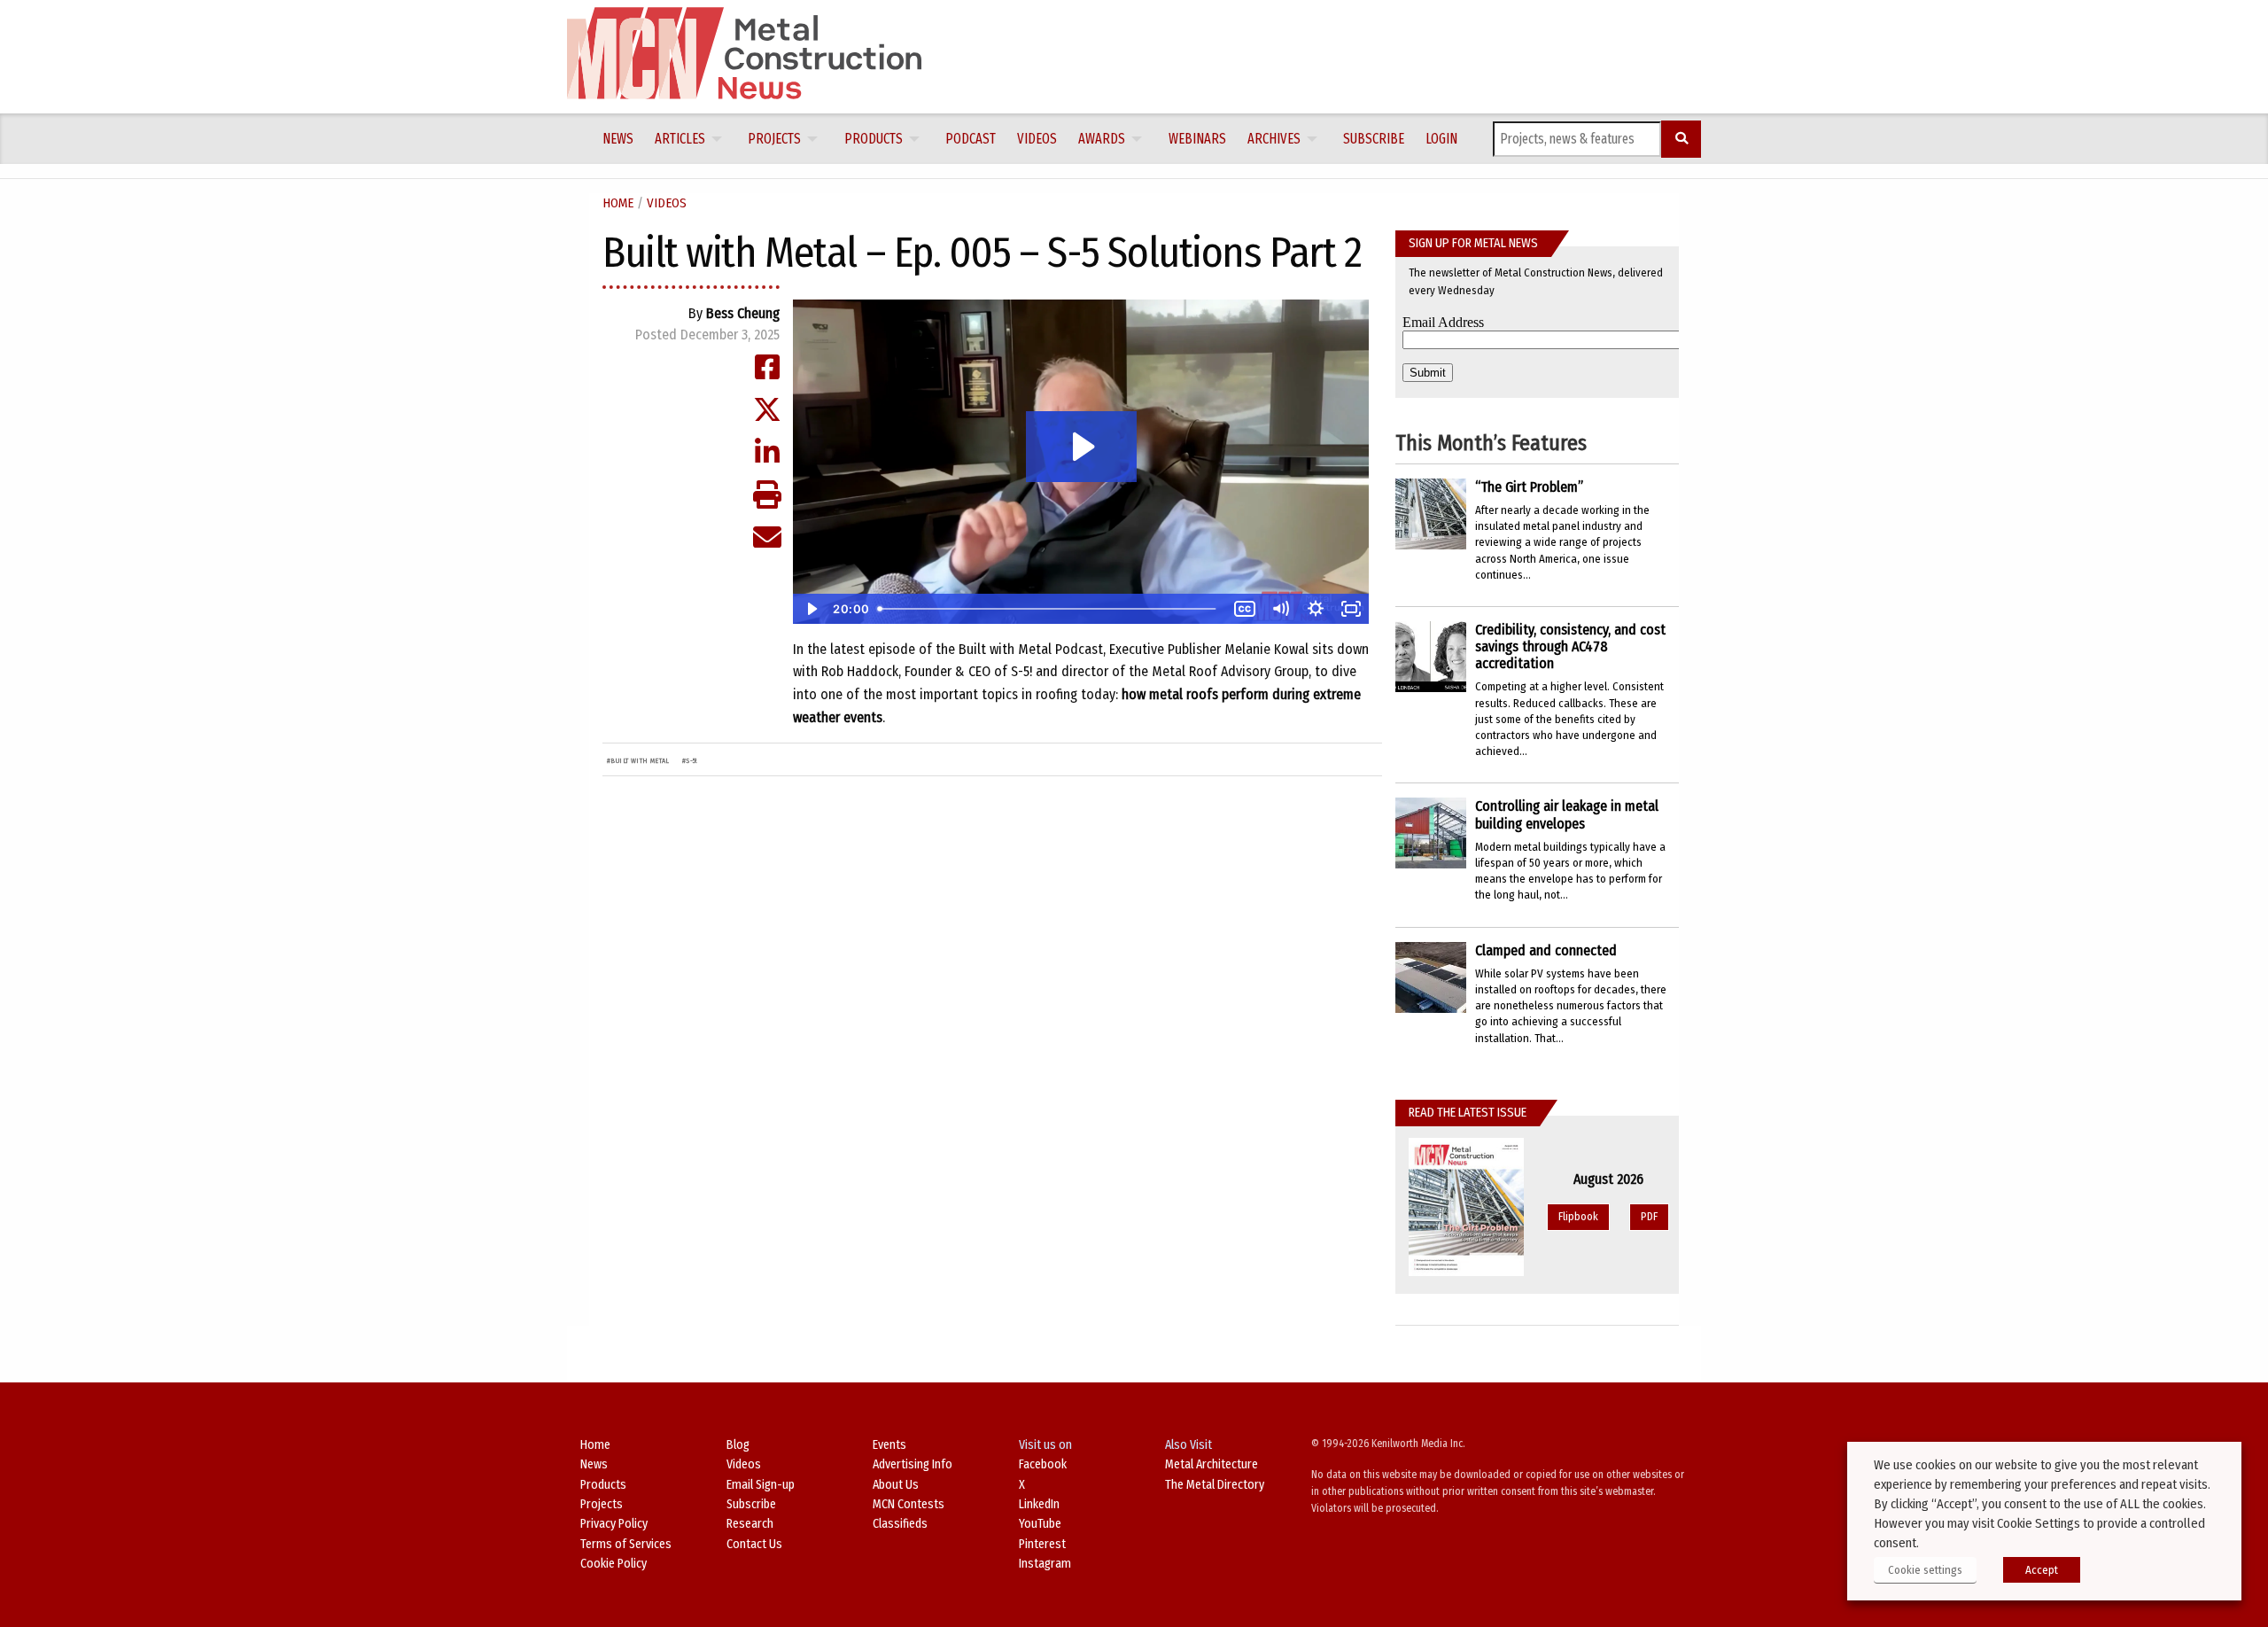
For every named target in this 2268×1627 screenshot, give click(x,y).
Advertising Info (913, 1464)
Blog (738, 1445)
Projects (774, 139)
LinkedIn (1039, 1504)
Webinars (1197, 139)
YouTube (1040, 1524)
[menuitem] (618, 139)
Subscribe (1374, 139)
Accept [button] (2042, 1570)
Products (874, 139)
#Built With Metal (638, 761)
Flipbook (1578, 1216)
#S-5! (690, 761)
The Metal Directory (1215, 1485)
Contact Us (754, 1544)
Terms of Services (626, 1544)
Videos (1037, 139)
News (618, 139)
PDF (1649, 1216)
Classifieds (900, 1524)
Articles (680, 139)
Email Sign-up (761, 1485)
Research (750, 1524)
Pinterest (1042, 1544)
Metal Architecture (1212, 1464)
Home (618, 203)
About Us (896, 1485)
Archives (1274, 139)
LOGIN (1441, 139)
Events (889, 1445)
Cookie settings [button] (1925, 1570)
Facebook (1043, 1464)
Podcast (971, 139)
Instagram (1045, 1564)
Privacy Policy (614, 1524)
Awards (1102, 139)
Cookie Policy (614, 1564)
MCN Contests (909, 1504)
